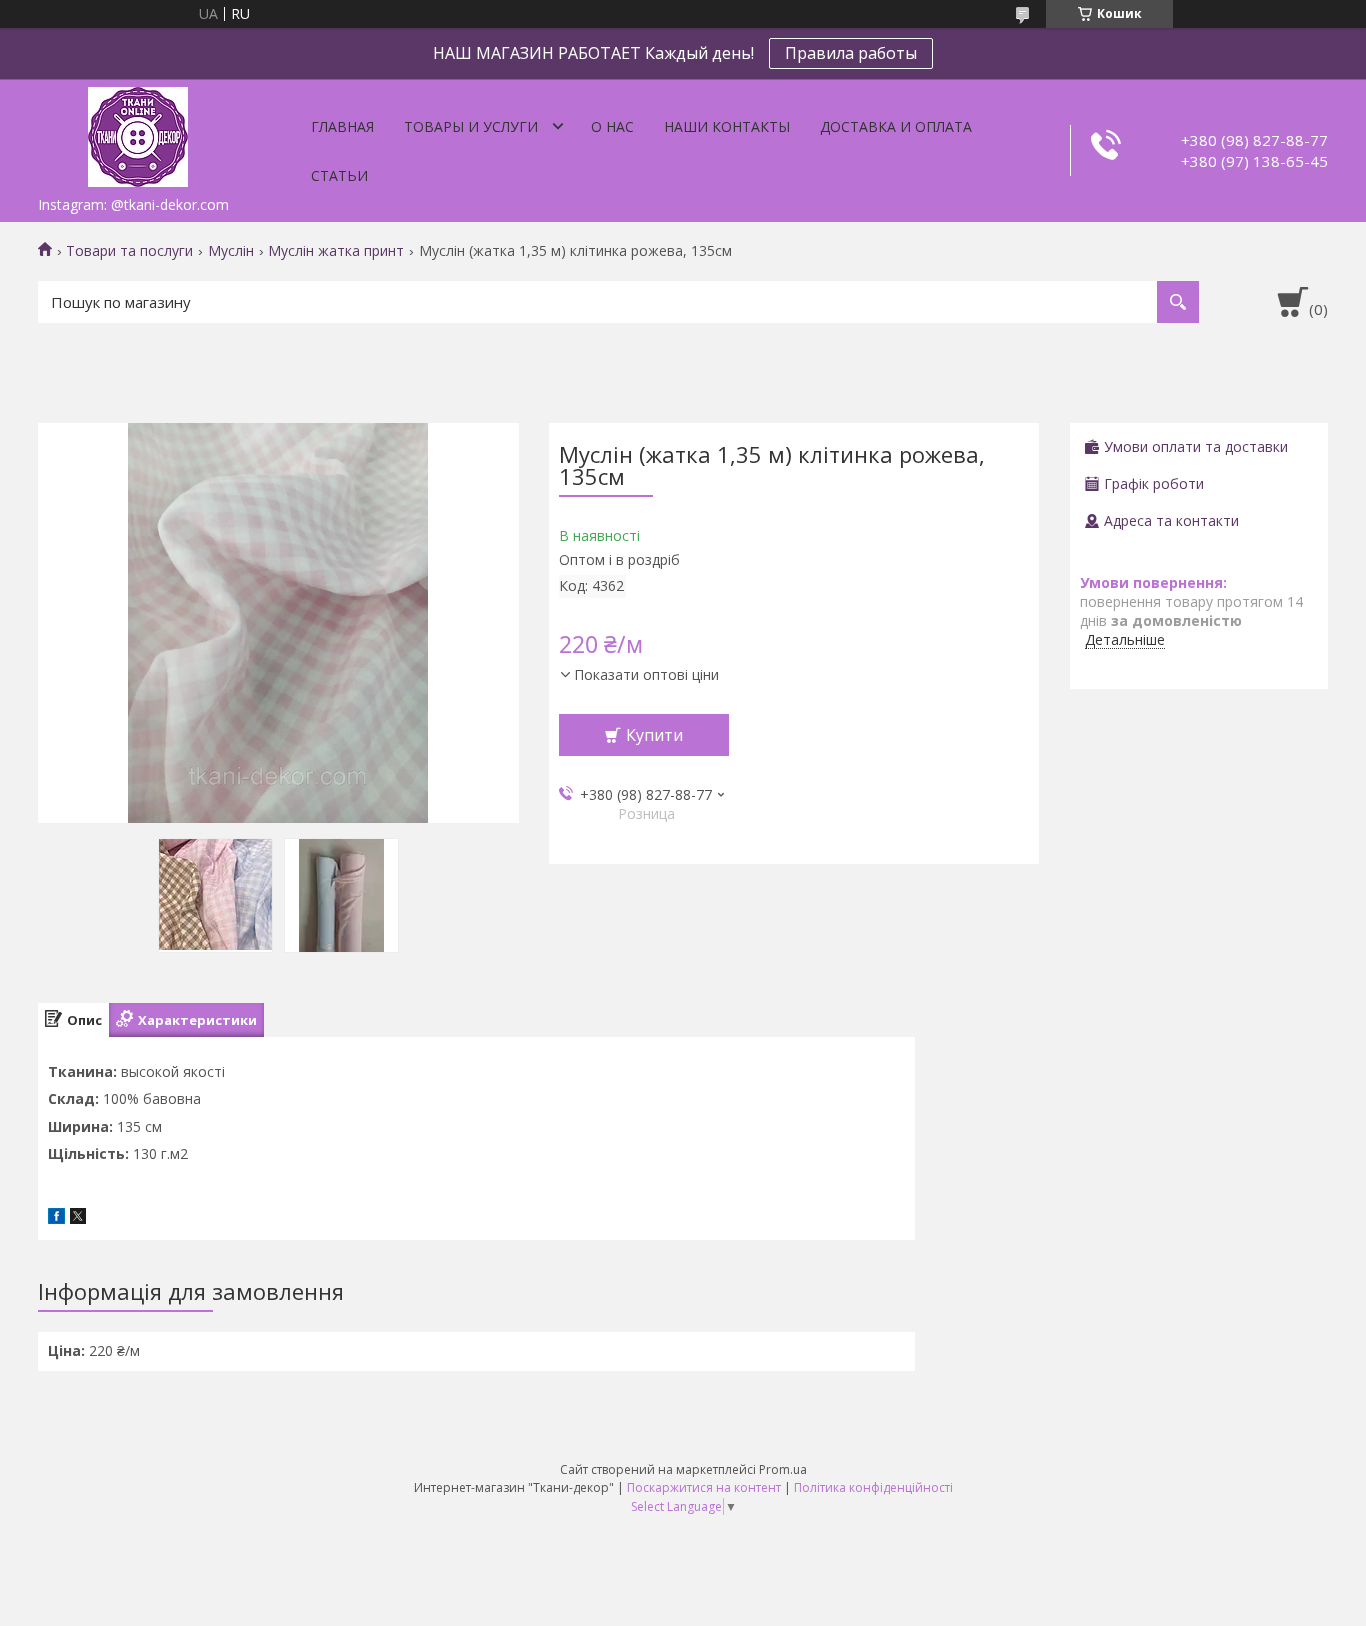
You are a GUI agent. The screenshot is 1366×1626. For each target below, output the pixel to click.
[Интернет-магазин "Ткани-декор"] (138, 133)
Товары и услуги (471, 126)
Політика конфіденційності (873, 1487)
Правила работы (851, 53)
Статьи (339, 175)
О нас (612, 126)
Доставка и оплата (896, 126)
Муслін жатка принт (336, 251)
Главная (342, 126)
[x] (78, 1218)
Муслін (231, 251)
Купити (654, 735)
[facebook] (56, 1218)
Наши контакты (727, 126)
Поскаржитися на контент (704, 1487)
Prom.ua (783, 1469)
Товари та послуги (129, 251)
